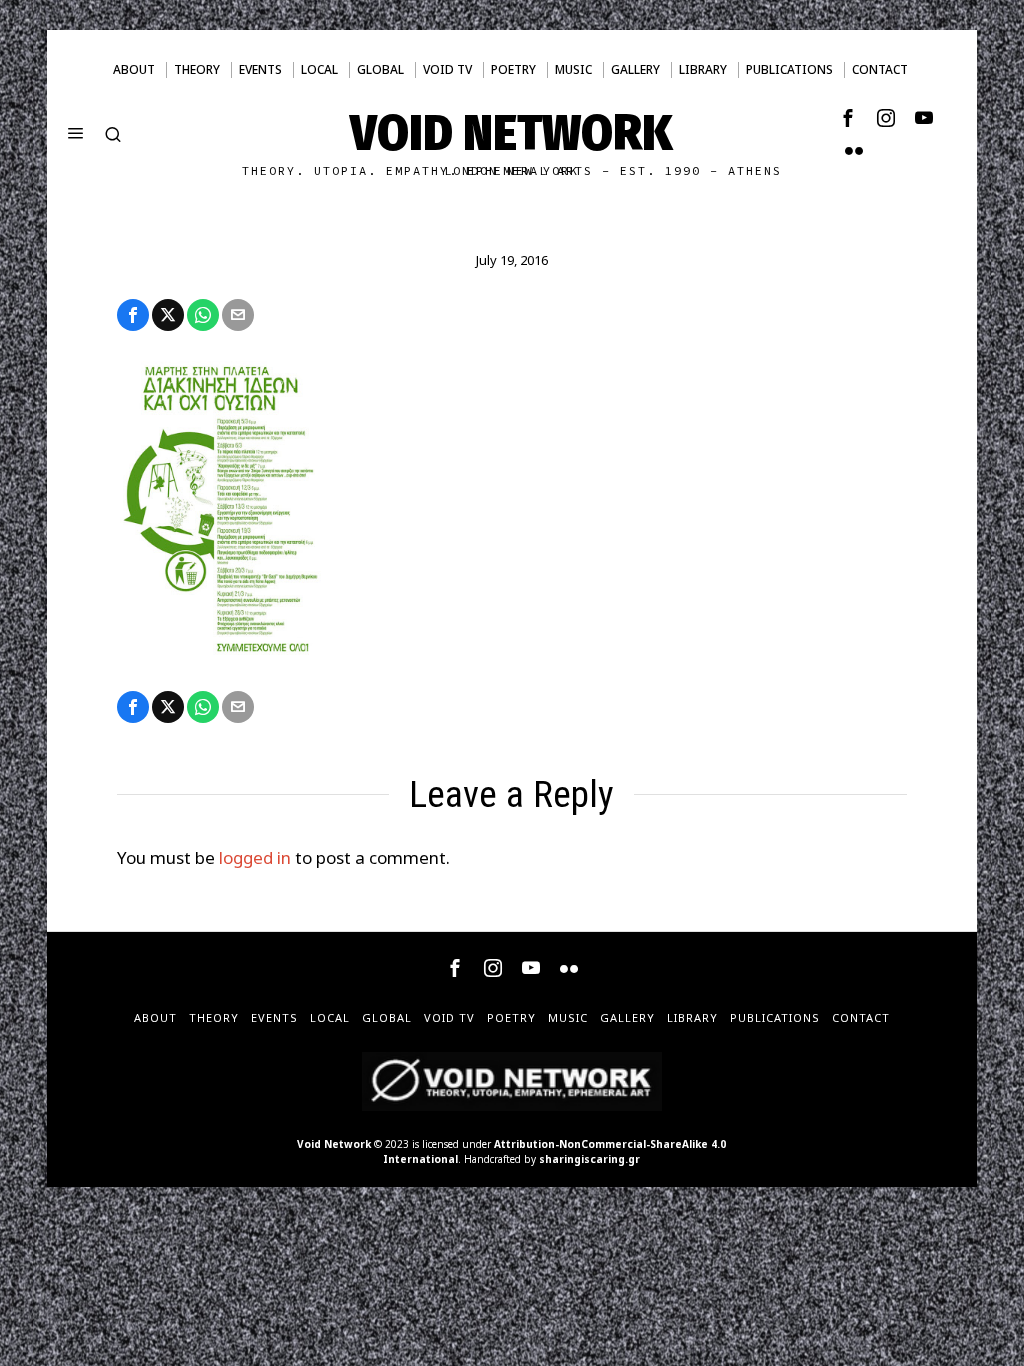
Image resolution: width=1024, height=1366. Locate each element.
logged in (255, 857)
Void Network (334, 1144)
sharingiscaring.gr (589, 1159)
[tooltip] (848, 118)
